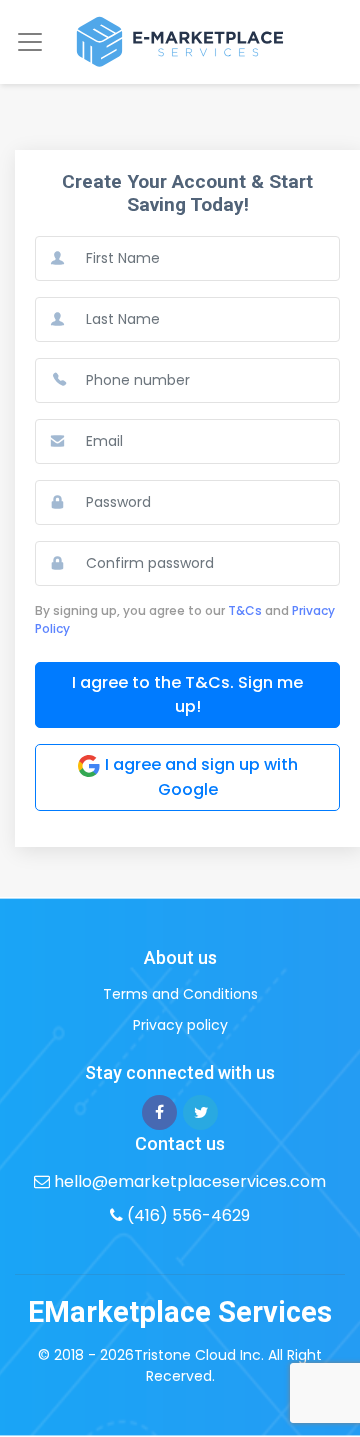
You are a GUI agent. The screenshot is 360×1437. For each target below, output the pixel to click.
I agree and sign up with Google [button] (199, 777)
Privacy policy (180, 1025)
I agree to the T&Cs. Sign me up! (187, 694)
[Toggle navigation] (30, 42)
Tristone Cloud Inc (197, 1355)
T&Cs (245, 610)
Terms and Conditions (180, 994)
